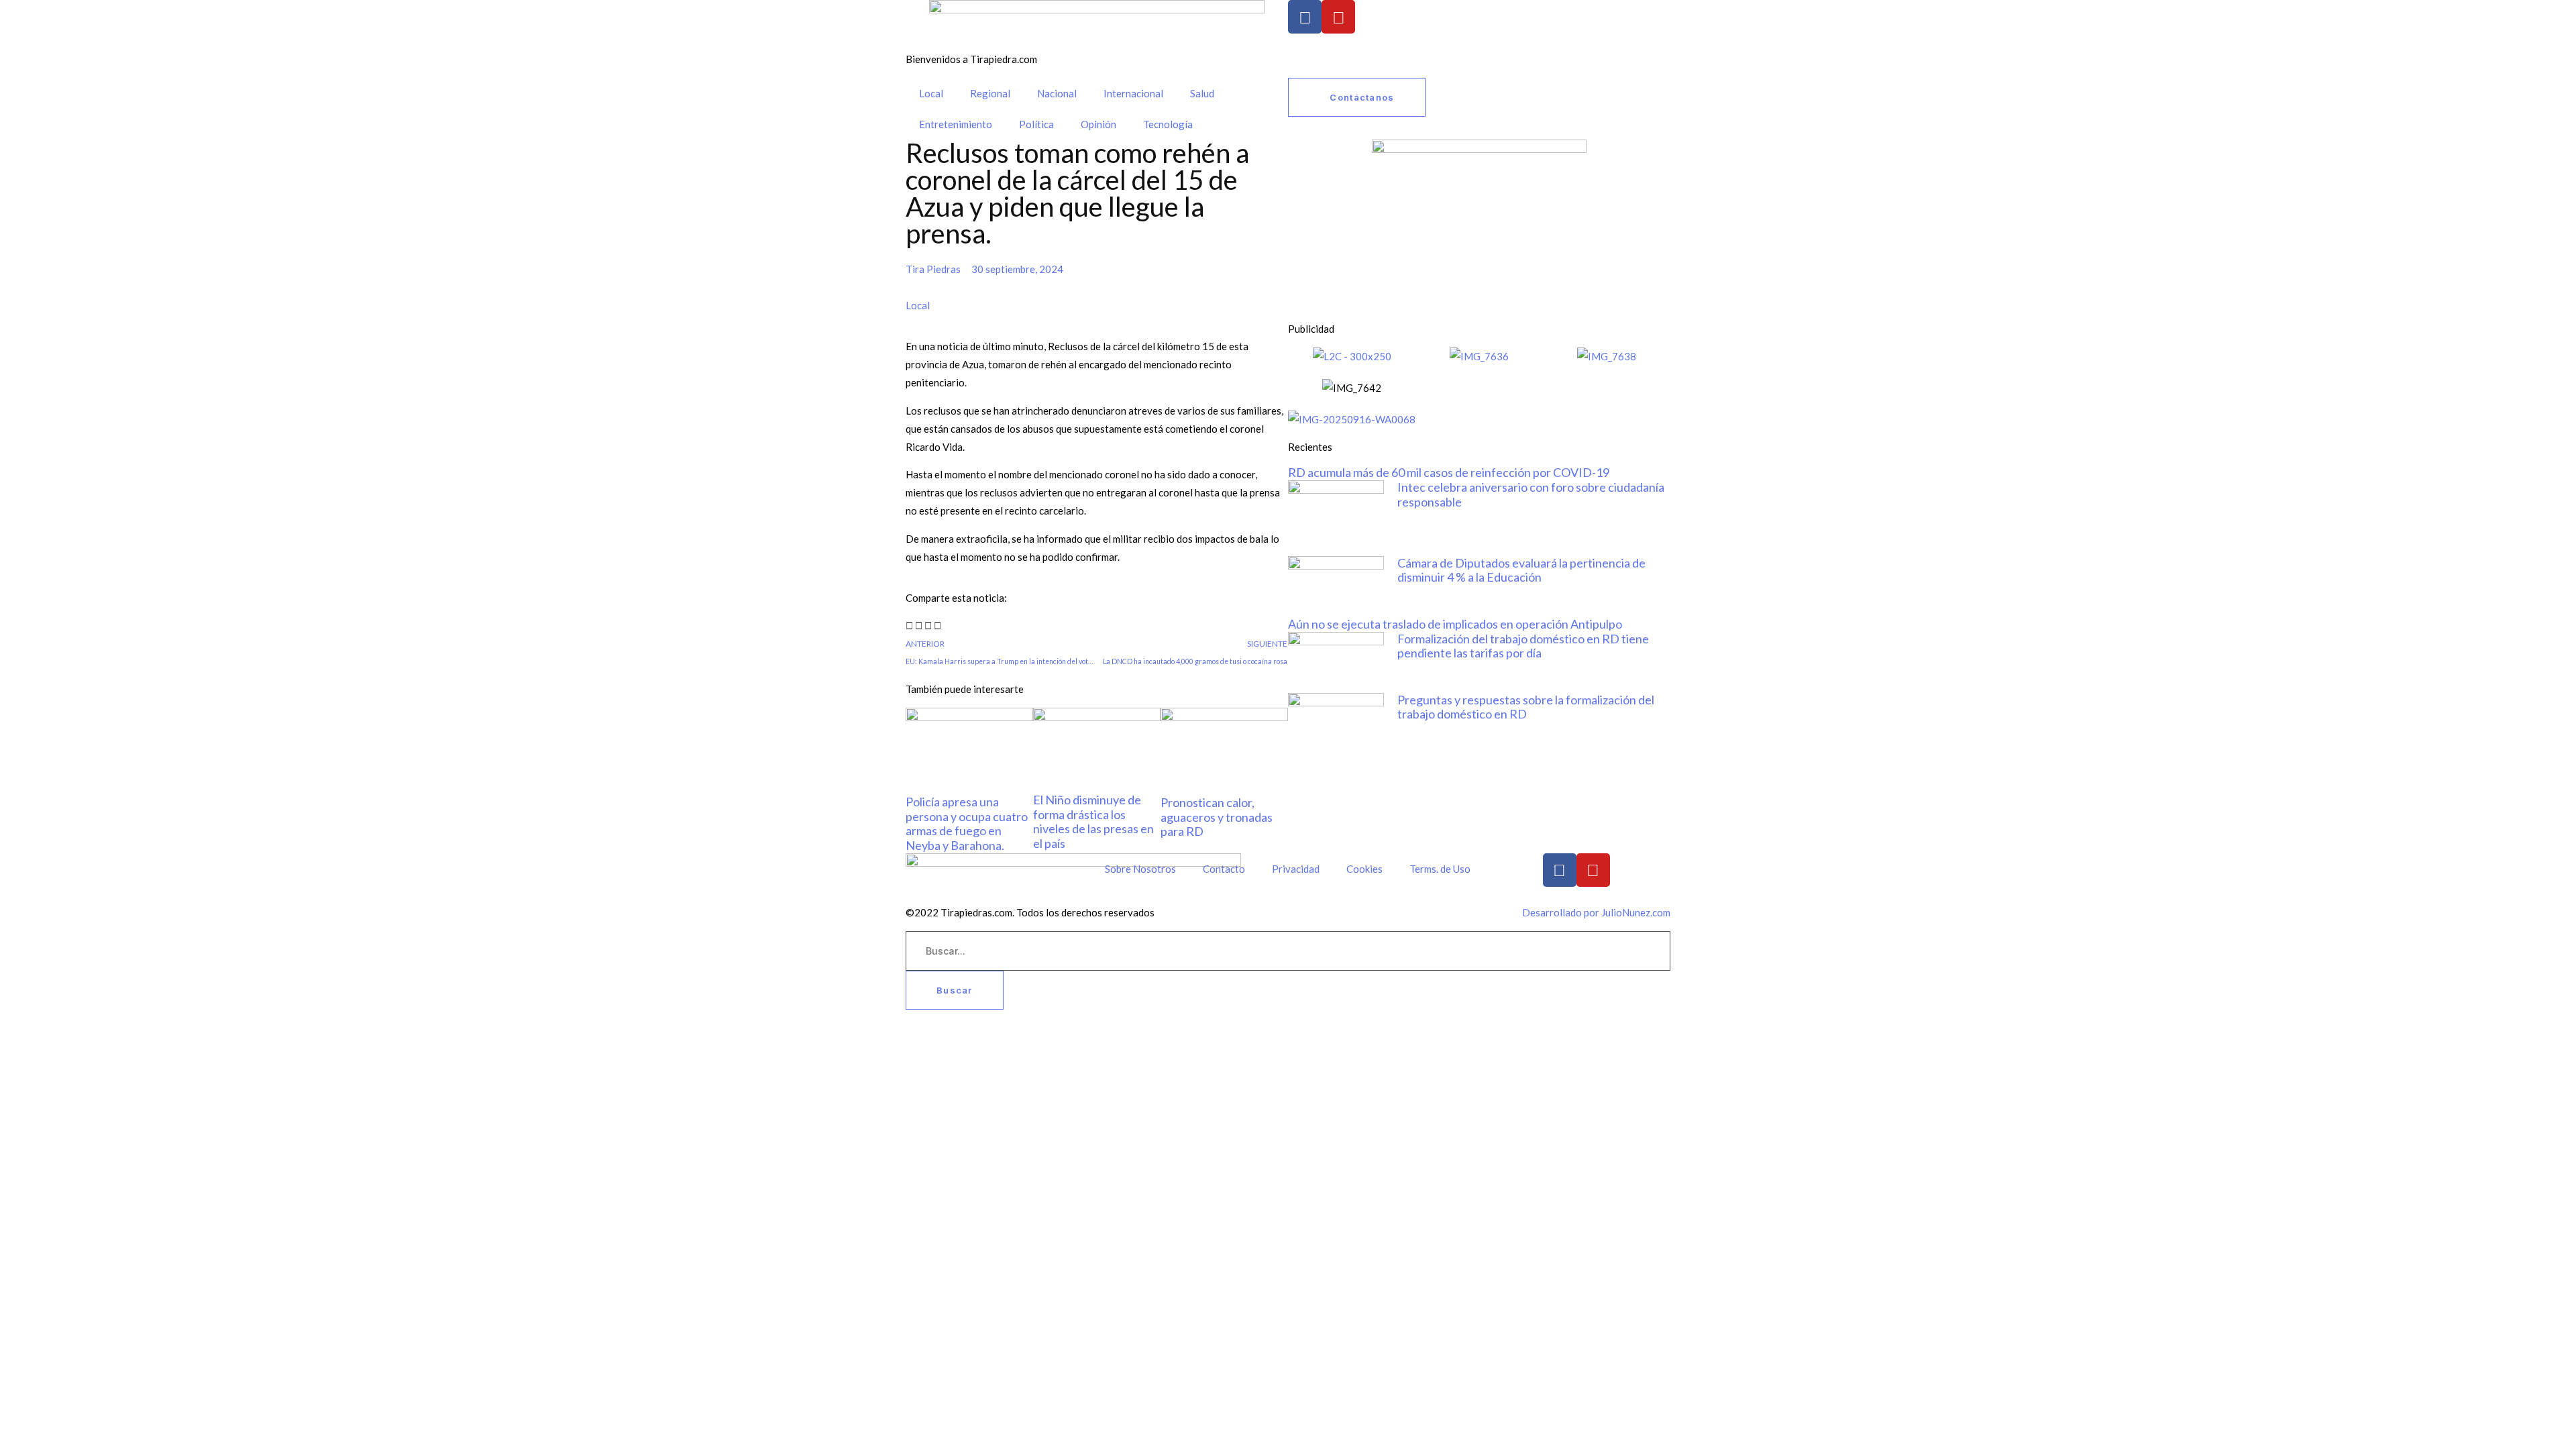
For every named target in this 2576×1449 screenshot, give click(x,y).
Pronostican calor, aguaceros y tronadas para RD (1217, 817)
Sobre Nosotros (1140, 869)
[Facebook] (1305, 17)
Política (1036, 124)
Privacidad (1296, 869)
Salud (1202, 93)
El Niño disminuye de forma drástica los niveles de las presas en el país (1093, 821)
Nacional (1057, 93)
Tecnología (1168, 124)
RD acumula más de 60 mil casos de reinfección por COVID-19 (1449, 472)
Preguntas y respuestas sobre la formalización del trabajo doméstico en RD (1526, 707)
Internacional (1133, 93)
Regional (990, 93)
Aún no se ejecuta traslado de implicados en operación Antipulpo (1455, 624)
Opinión (1098, 124)
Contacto (1224, 869)
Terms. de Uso (1440, 869)
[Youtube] (1338, 17)
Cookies (1364, 869)
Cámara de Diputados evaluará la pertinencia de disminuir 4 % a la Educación (1521, 570)
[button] (909, 626)
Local (931, 93)
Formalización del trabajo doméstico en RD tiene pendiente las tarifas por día (1523, 646)
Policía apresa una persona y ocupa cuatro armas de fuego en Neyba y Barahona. (967, 823)
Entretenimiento (956, 124)
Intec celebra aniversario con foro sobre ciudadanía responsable (1531, 494)
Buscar (955, 990)
